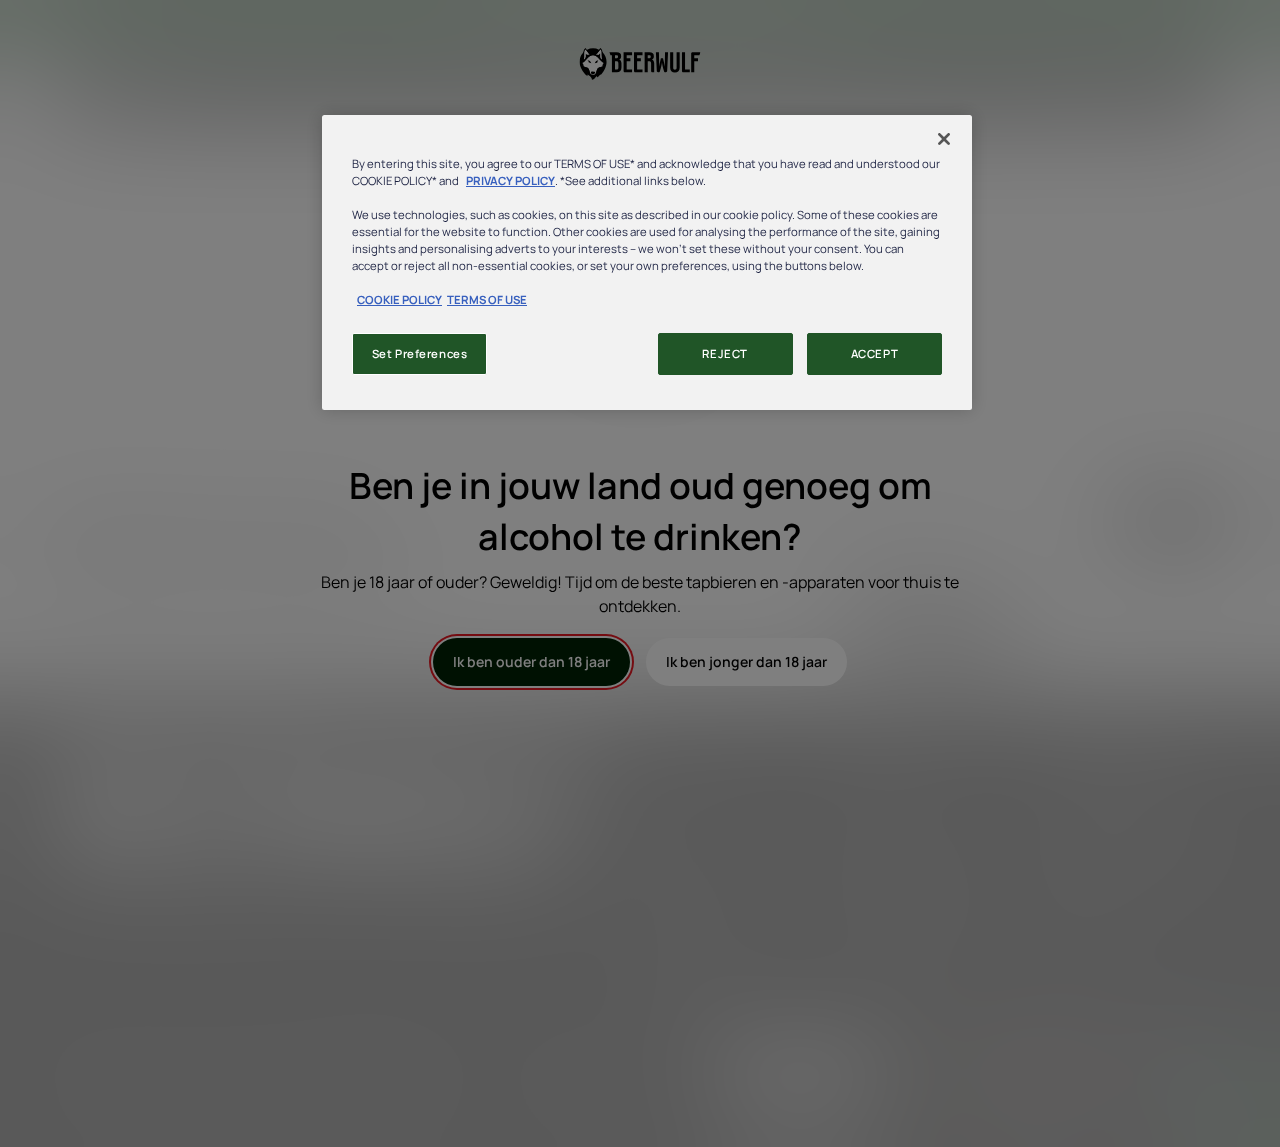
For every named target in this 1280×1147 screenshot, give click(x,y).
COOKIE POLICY (399, 299)
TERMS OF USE (487, 299)
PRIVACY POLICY (510, 180)
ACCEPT (874, 353)
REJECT (724, 353)
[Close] (944, 139)
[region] (647, 262)
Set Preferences (420, 353)
